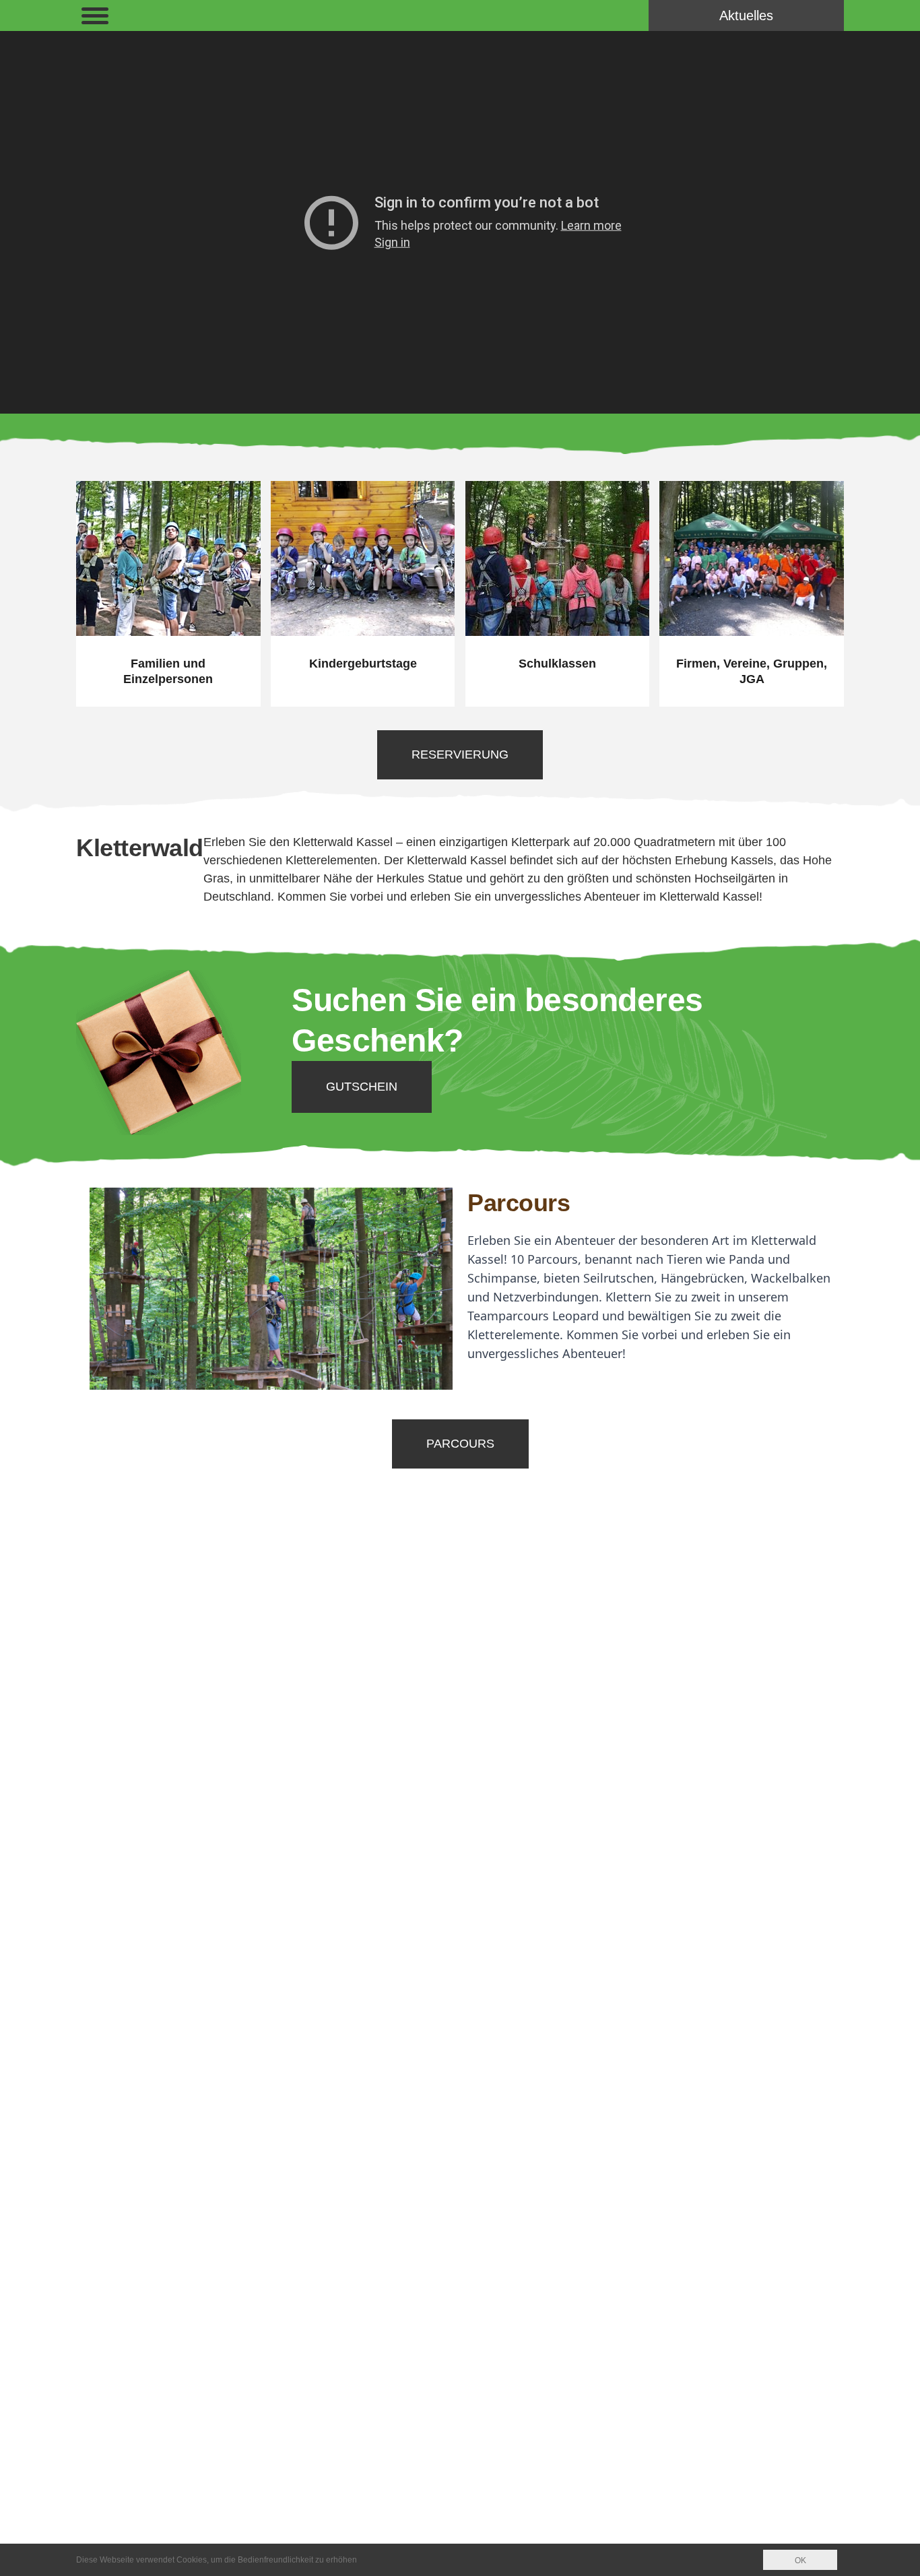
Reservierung (460, 754)
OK (800, 2561)
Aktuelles (746, 15)
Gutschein (362, 1087)
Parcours (519, 1203)
